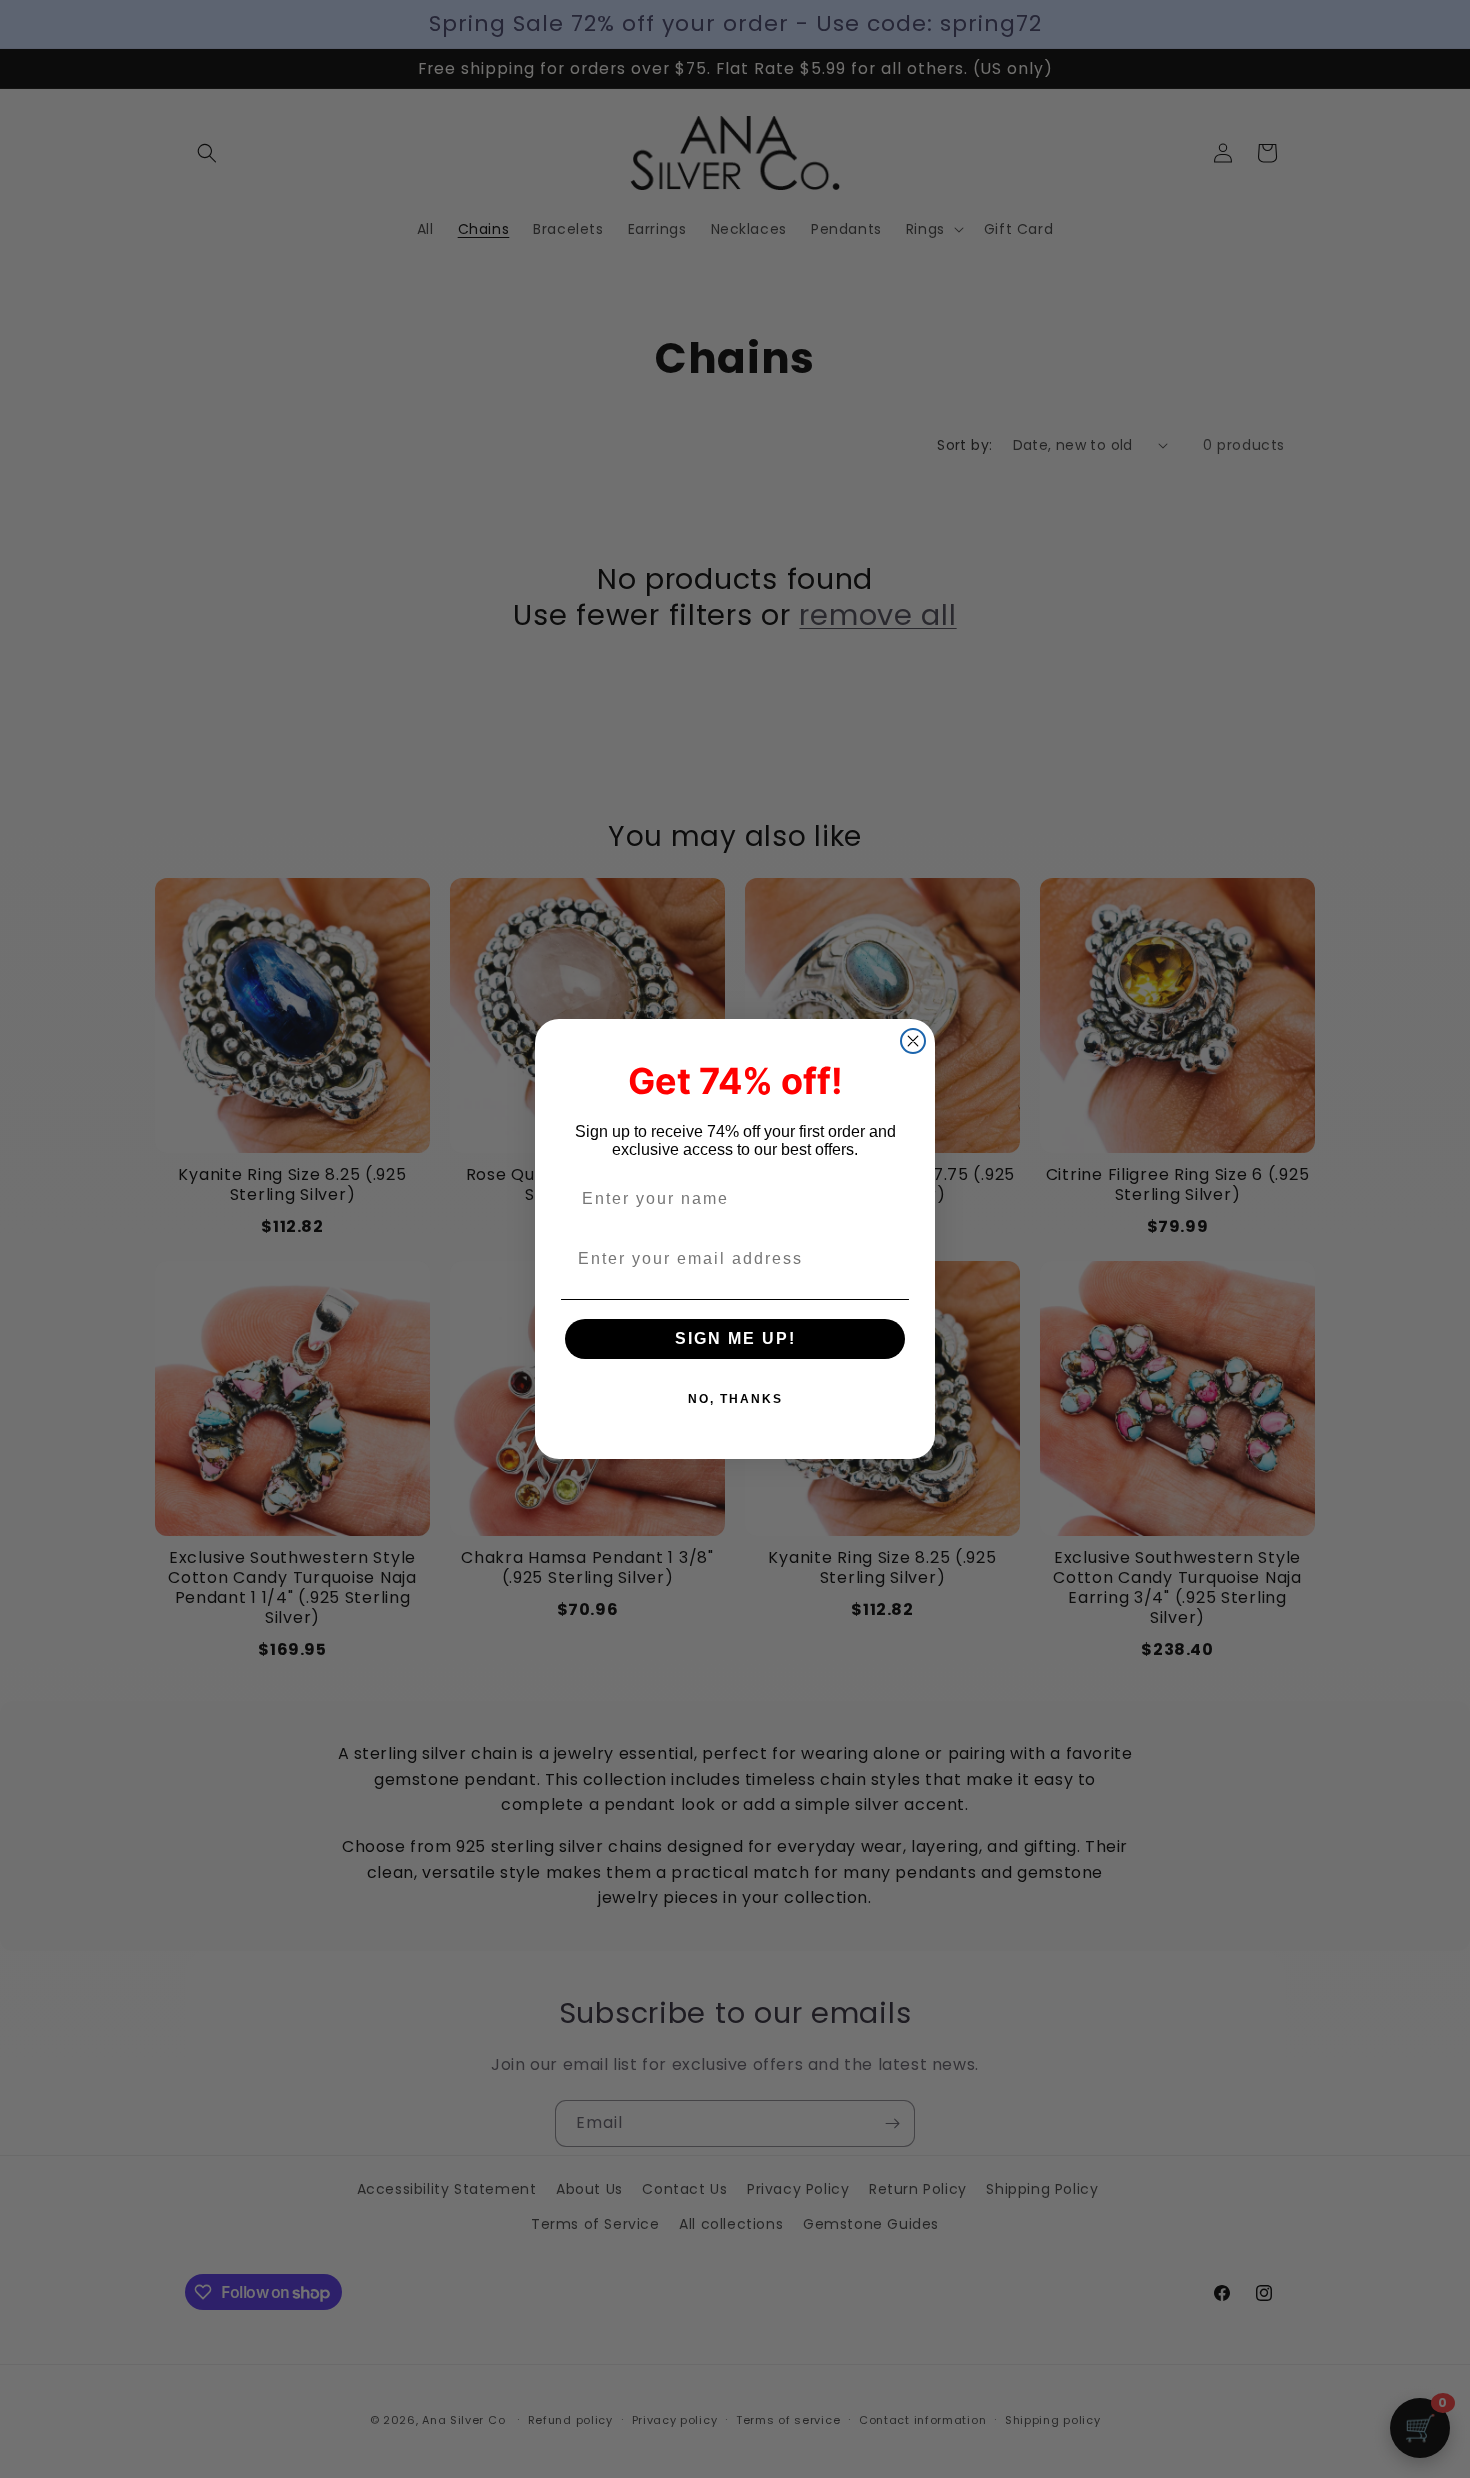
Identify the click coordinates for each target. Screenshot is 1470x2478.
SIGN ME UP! (735, 1338)
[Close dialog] (913, 1041)
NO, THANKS (735, 1399)
